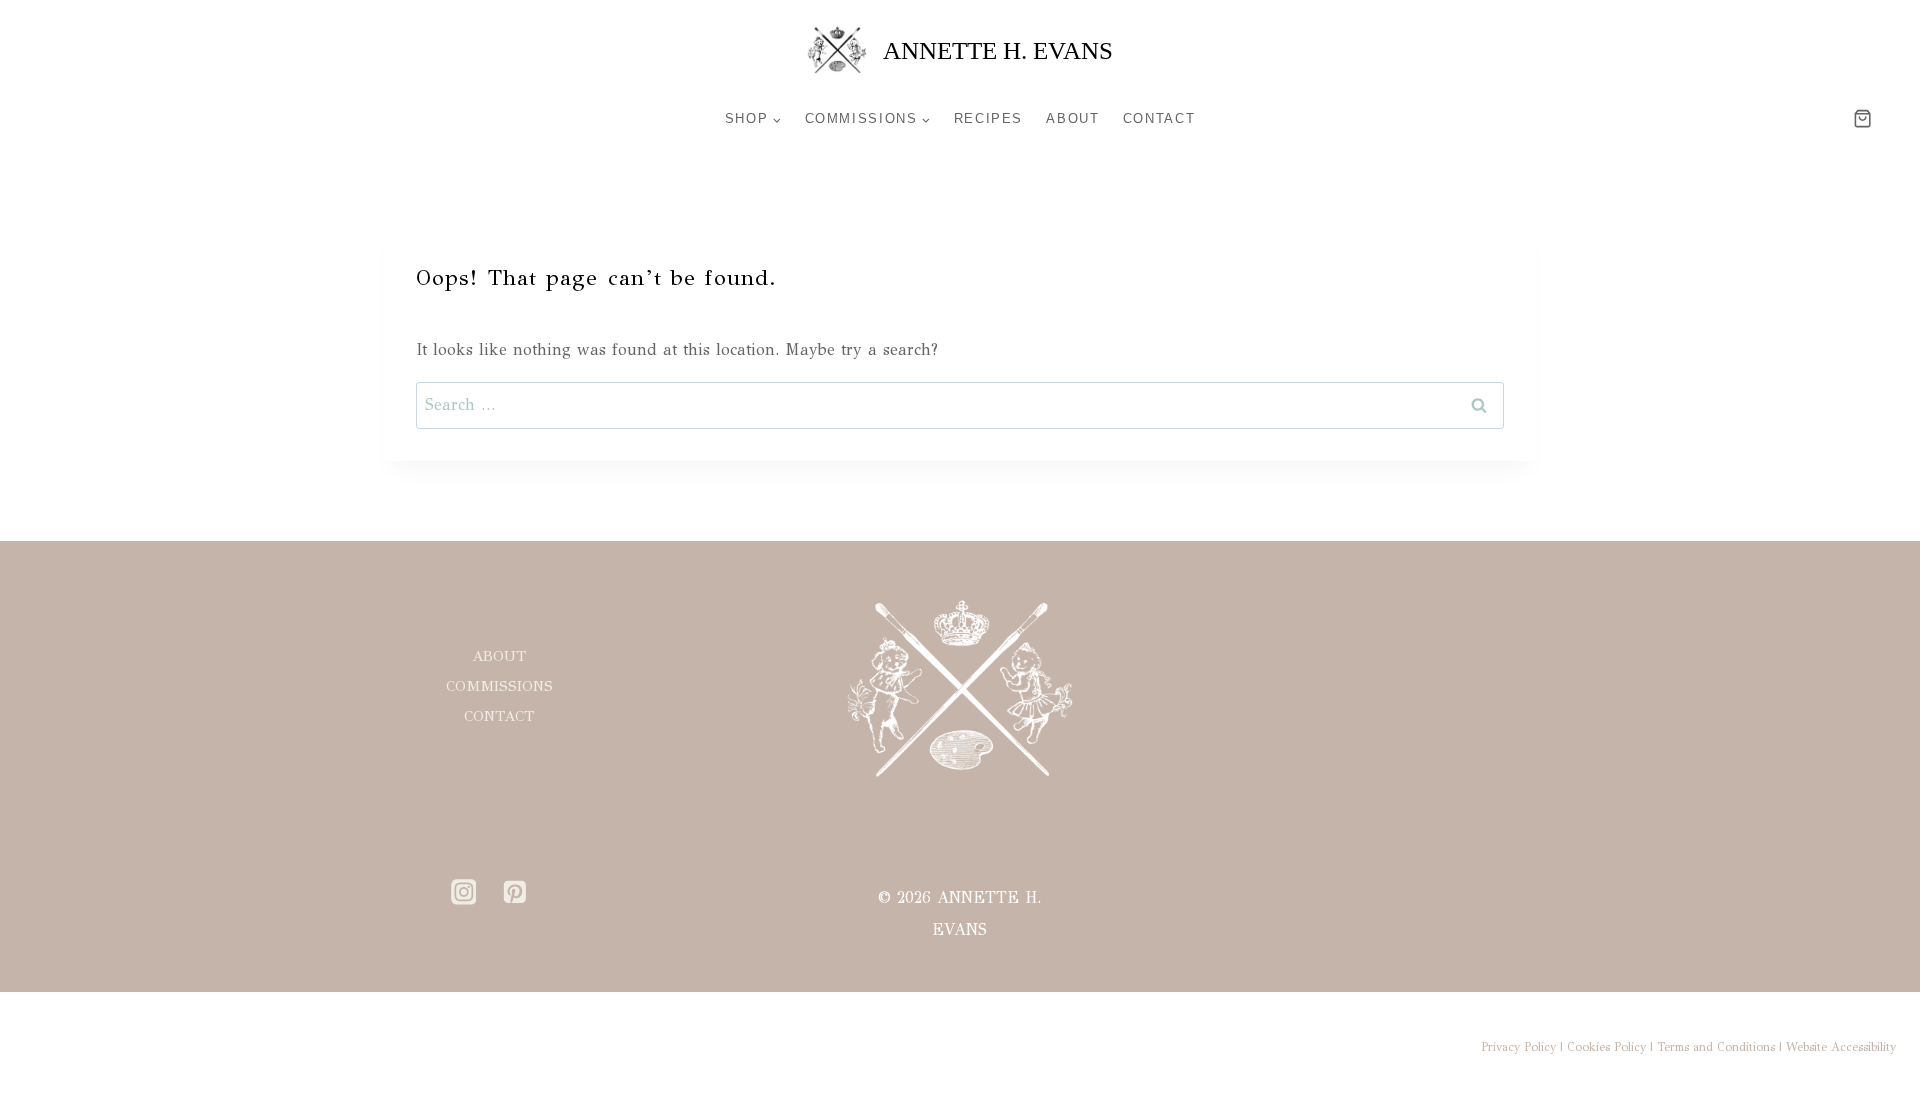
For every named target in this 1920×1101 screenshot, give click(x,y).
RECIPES (988, 118)
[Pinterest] (515, 892)
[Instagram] (464, 892)
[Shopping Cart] (1886, 118)
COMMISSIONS (499, 686)
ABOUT (1072, 118)
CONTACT (1159, 118)
